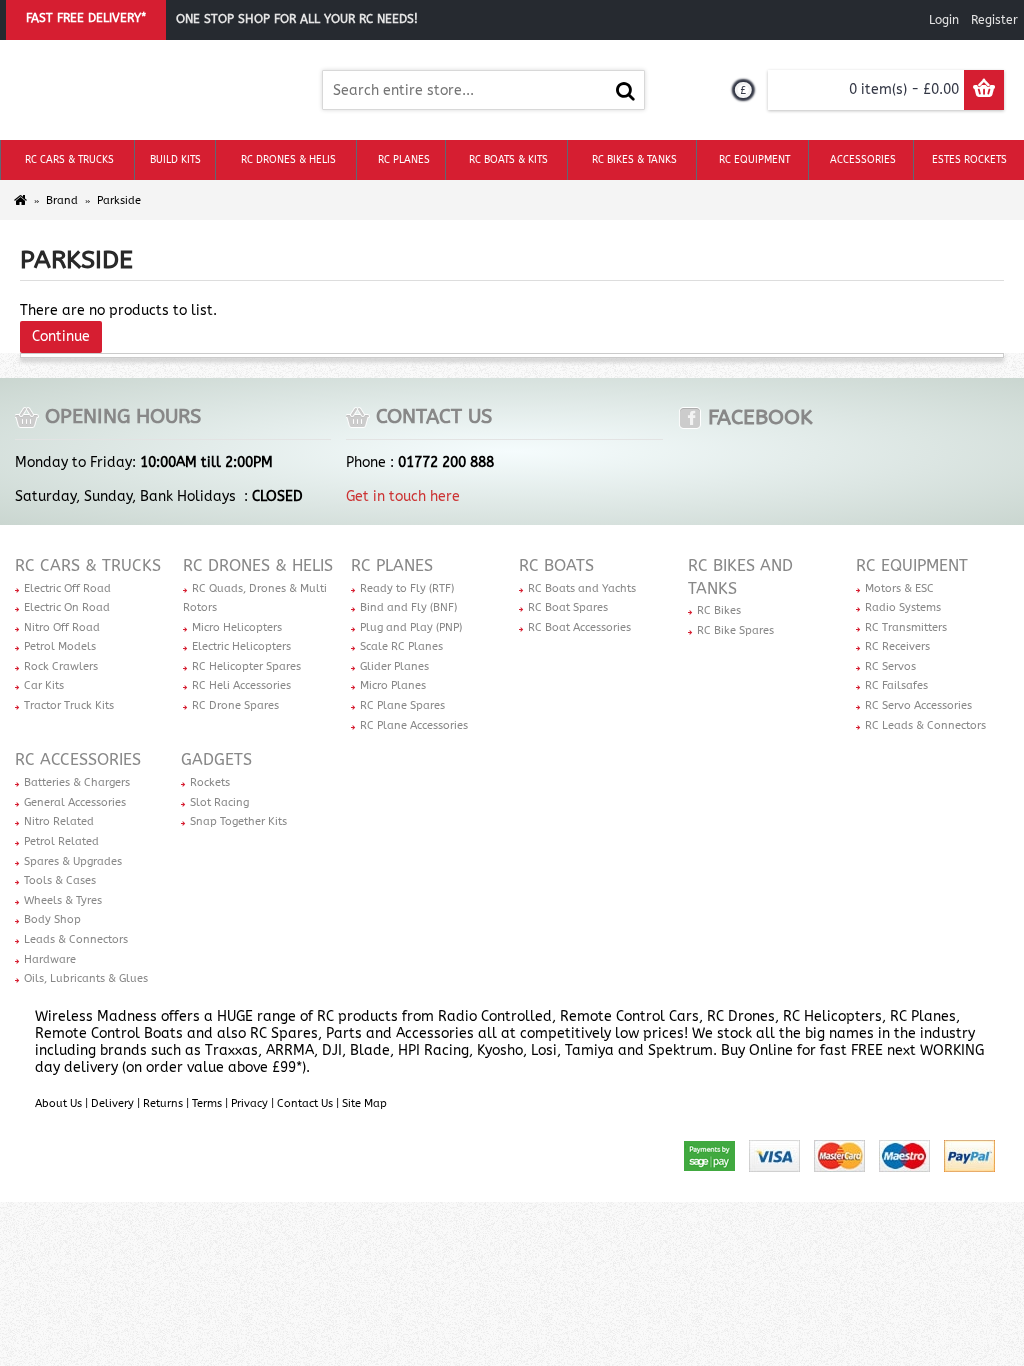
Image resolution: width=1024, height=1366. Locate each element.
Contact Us (305, 1103)
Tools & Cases (60, 880)
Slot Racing (219, 802)
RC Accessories (78, 759)
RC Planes (392, 565)
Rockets (210, 782)
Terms (207, 1103)
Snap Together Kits (238, 821)
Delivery (112, 1103)
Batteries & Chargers (77, 782)
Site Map (364, 1103)
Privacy (249, 1103)
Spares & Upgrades (73, 861)
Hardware (50, 959)
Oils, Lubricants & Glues (86, 978)
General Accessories (75, 802)
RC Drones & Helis (258, 565)
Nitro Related (59, 821)
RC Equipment (912, 565)
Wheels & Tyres (63, 900)
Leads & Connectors (76, 939)
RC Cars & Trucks (88, 565)
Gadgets (216, 759)
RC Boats (556, 565)
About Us (58, 1103)
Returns (163, 1103)
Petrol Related (61, 841)
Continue (61, 336)
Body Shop (52, 919)
